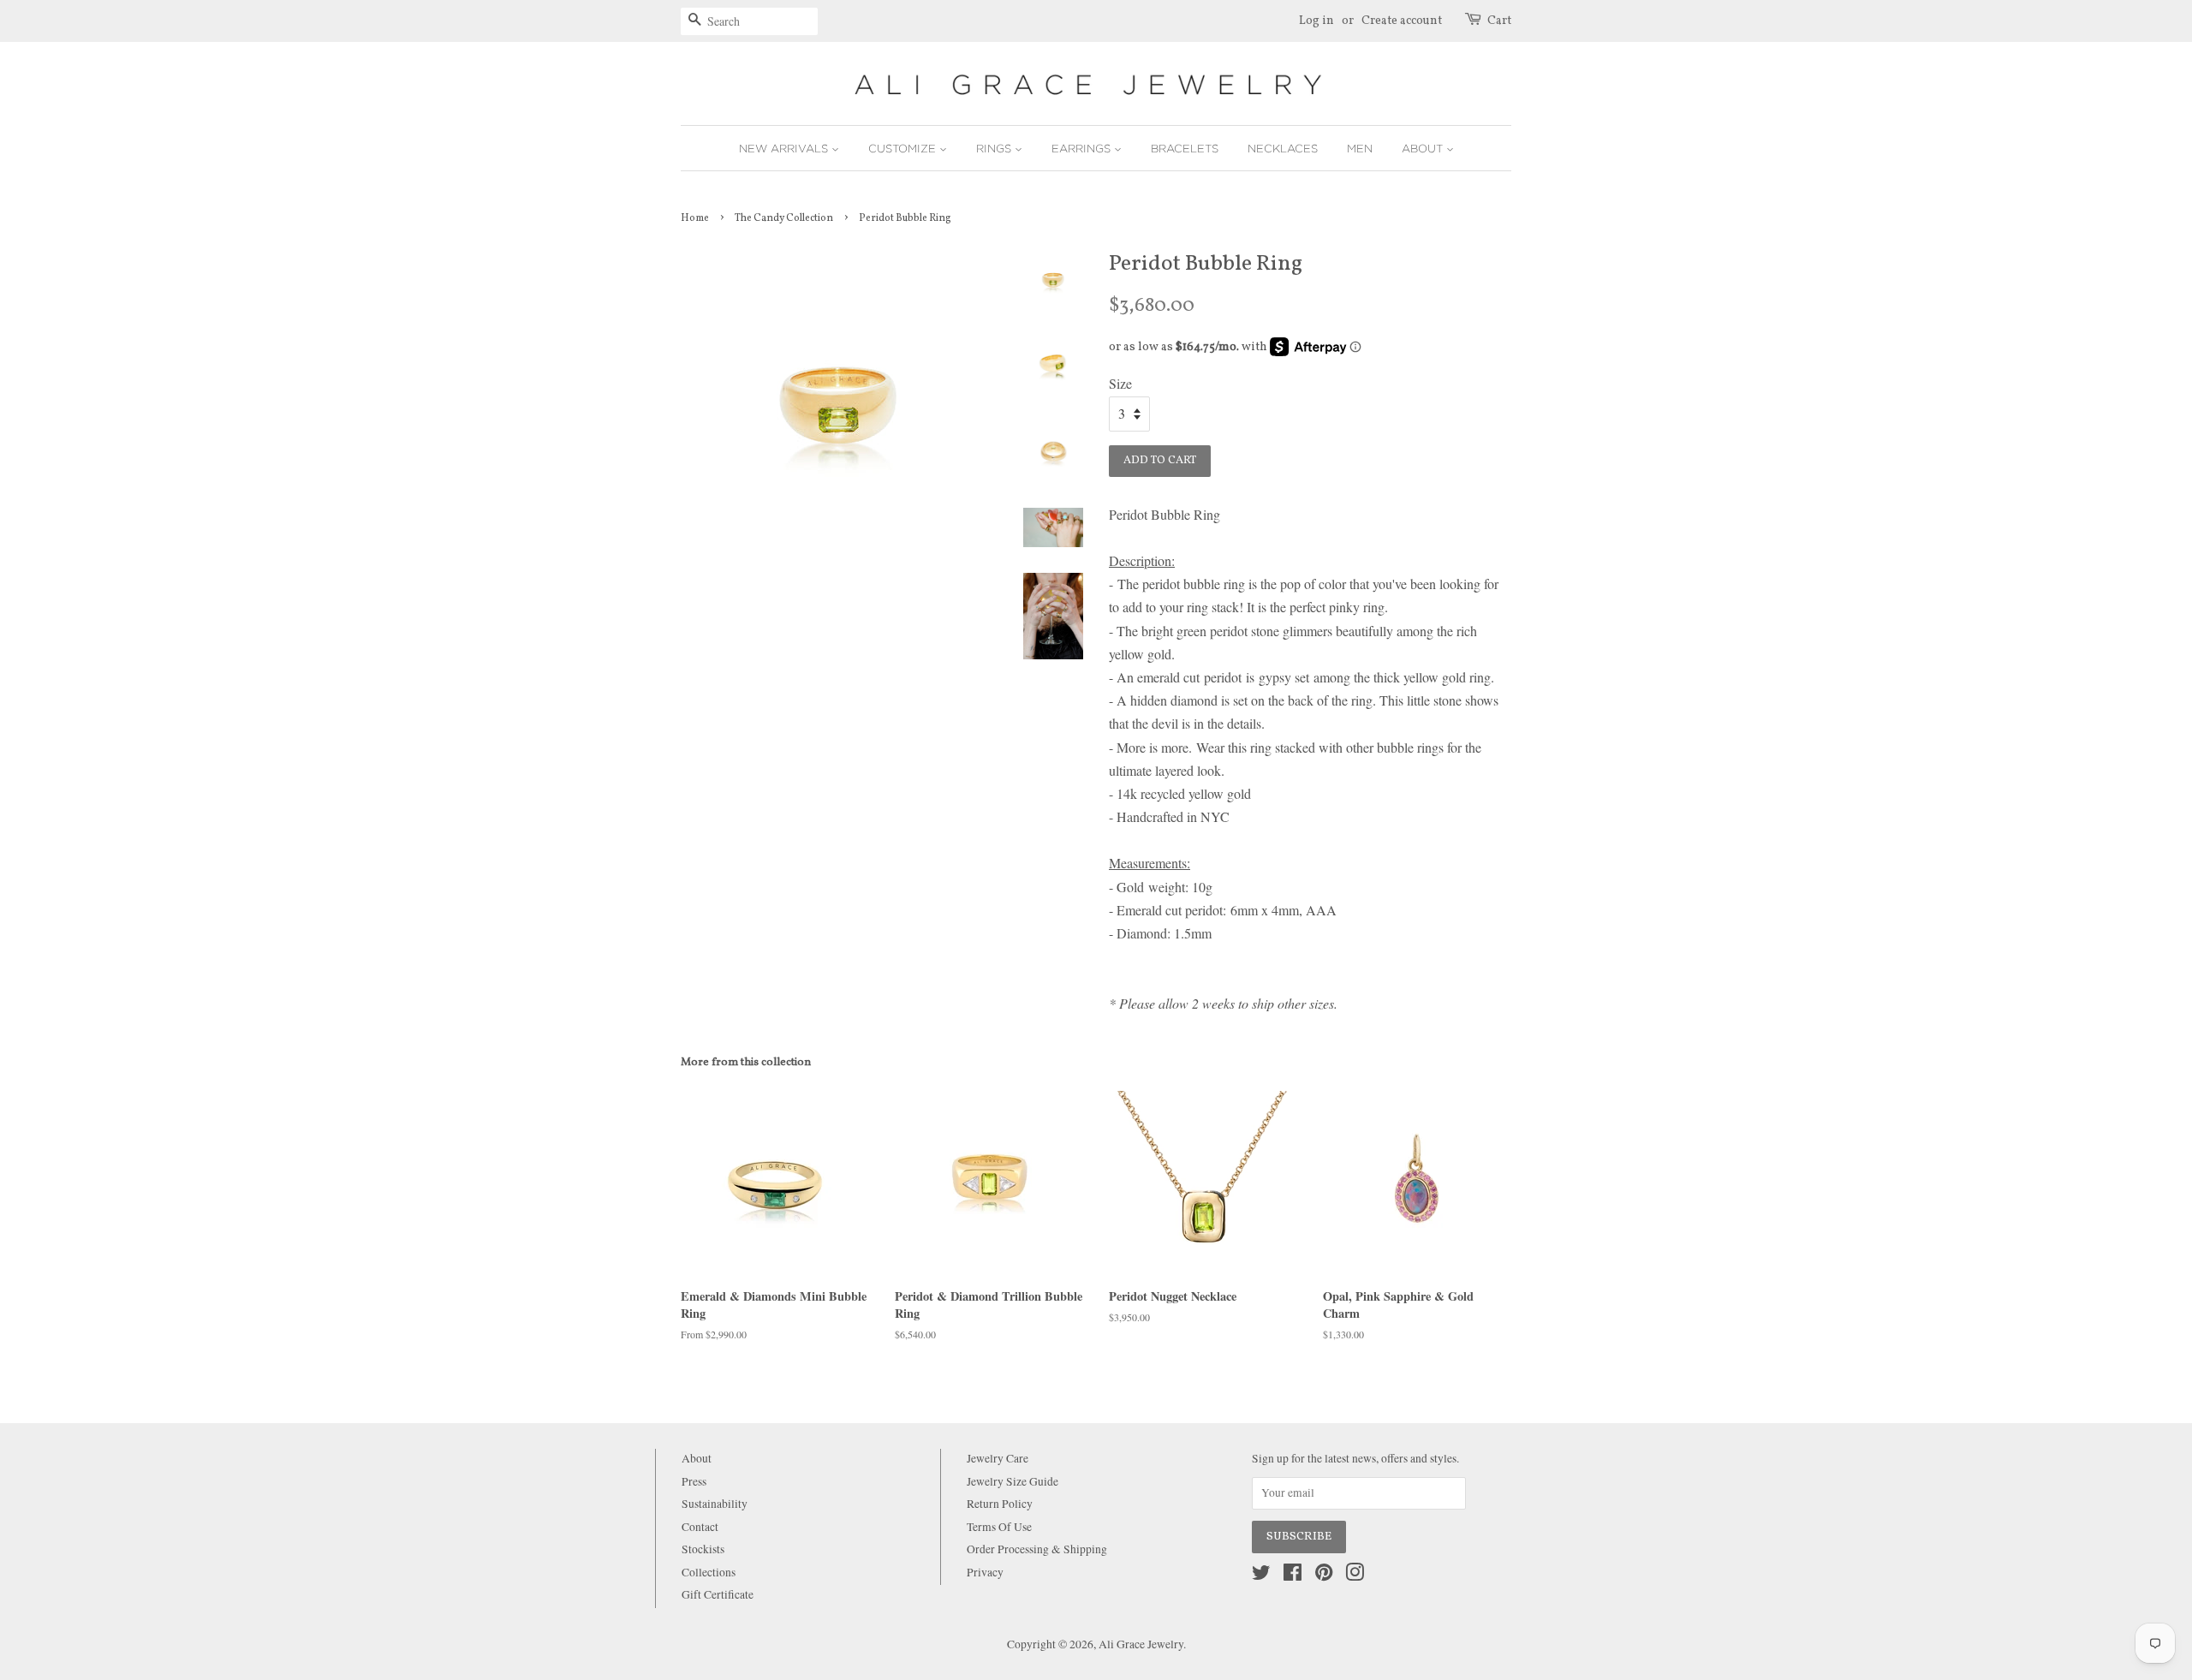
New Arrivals (785, 148)
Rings (995, 148)
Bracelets (1185, 148)
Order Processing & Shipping (1037, 1549)
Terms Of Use (999, 1527)
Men (1360, 148)
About (1424, 148)
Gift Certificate (718, 1594)
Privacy (985, 1572)
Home (695, 218)
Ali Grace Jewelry (1141, 1644)
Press (694, 1481)
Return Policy (1000, 1504)
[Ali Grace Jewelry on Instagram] (1355, 1576)
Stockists (703, 1549)
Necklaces (1283, 148)
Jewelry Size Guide (1013, 1481)
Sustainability (715, 1504)
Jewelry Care (998, 1458)
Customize (904, 148)
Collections (709, 1572)
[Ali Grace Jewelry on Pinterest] (1324, 1576)
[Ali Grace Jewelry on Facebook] (1293, 1576)
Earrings (1083, 148)
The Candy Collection (784, 218)
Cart (1499, 21)
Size (1120, 383)
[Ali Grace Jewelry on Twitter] (1261, 1576)
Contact (700, 1527)
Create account (1402, 21)
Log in (1316, 21)
